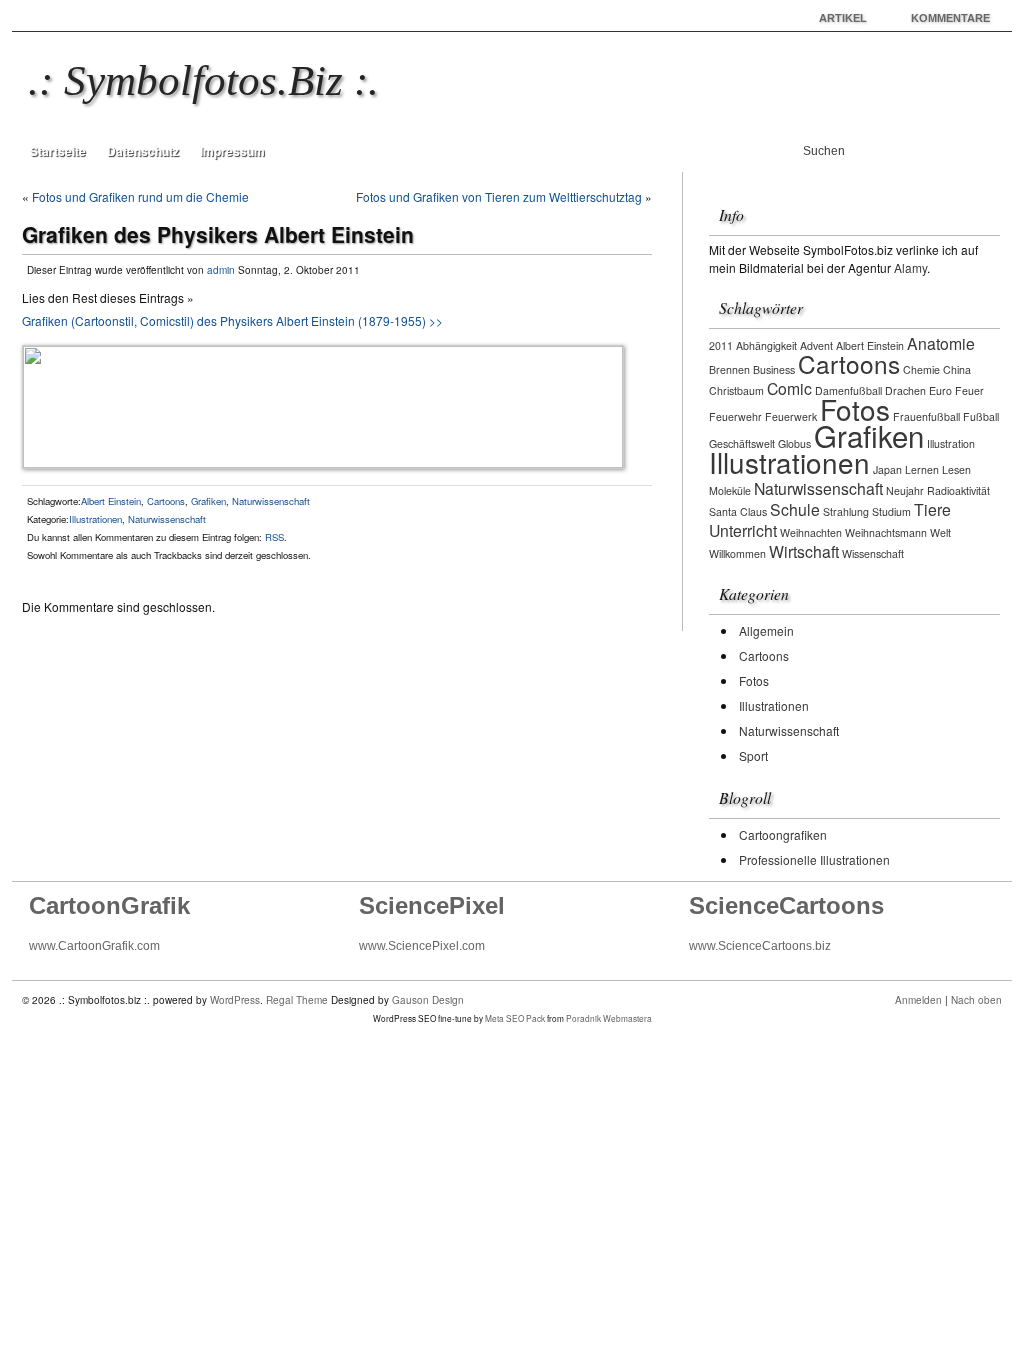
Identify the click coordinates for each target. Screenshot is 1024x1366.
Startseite (58, 151)
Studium (891, 511)
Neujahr (905, 490)
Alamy (910, 267)
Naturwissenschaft (271, 501)
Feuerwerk (791, 416)
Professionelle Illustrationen (814, 859)
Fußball (981, 416)
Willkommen (737, 553)
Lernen (922, 469)
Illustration (951, 443)
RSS (274, 537)
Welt (940, 532)
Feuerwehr (735, 416)
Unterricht (743, 530)
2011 (721, 345)
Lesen (956, 469)
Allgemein (766, 630)
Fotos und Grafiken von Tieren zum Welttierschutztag (499, 196)
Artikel (843, 18)
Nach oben (976, 1000)
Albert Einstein (111, 501)
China (957, 369)
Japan (887, 469)
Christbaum (736, 390)
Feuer (969, 390)
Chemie (921, 369)
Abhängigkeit (766, 345)
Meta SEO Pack (515, 1018)
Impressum (232, 151)
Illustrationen (95, 519)
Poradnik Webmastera (609, 1018)
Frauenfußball (926, 416)
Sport (753, 755)
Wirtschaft (804, 551)
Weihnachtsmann (886, 532)
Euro (940, 390)
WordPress (235, 1000)
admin (221, 270)
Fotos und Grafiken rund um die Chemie (140, 196)
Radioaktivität (958, 490)
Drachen (905, 390)
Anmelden (918, 1000)
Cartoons (166, 501)
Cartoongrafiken (783, 834)
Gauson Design (428, 1000)
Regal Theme (297, 1000)
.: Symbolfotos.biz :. (203, 80)
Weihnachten (811, 532)
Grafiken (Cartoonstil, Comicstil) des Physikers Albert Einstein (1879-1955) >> (232, 320)
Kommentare (950, 18)
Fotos (855, 409)
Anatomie (941, 343)
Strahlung (846, 511)
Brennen (729, 369)
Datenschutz (143, 151)
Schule (795, 509)
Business (774, 369)
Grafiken (208, 501)
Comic (789, 388)
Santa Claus (738, 511)
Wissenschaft (873, 553)
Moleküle (730, 490)
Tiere (932, 509)
